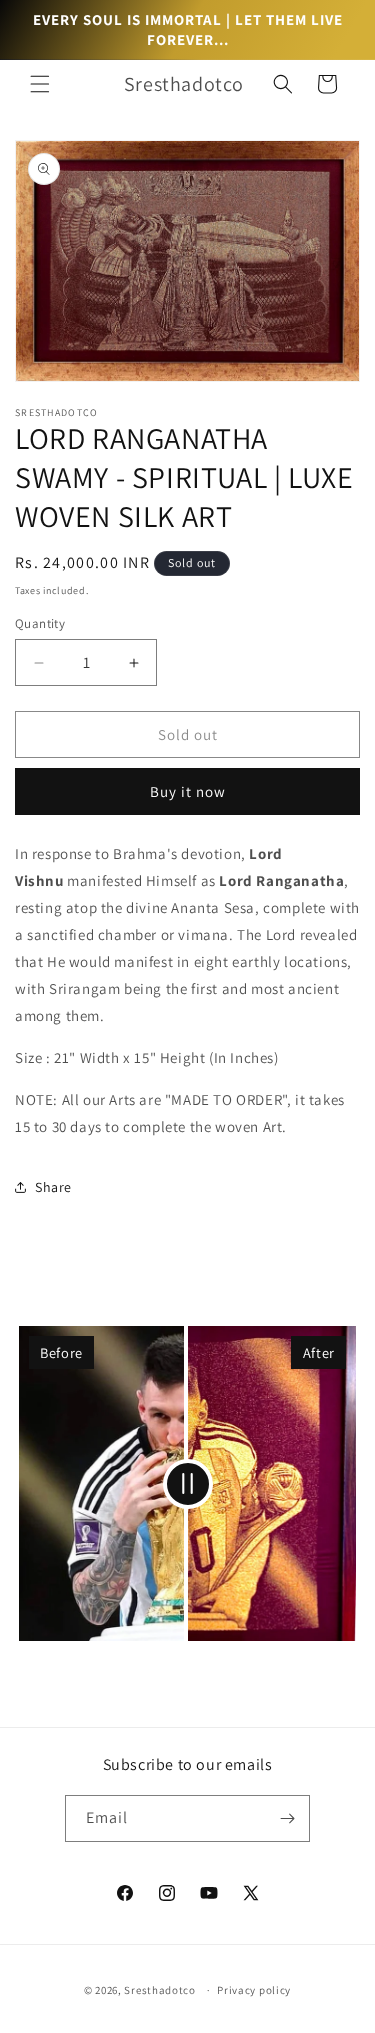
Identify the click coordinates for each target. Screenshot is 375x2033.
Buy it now (188, 791)
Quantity (40, 623)
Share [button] (53, 1187)
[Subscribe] (287, 1818)
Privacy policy (254, 1990)
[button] (40, 84)
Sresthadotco (159, 1990)
